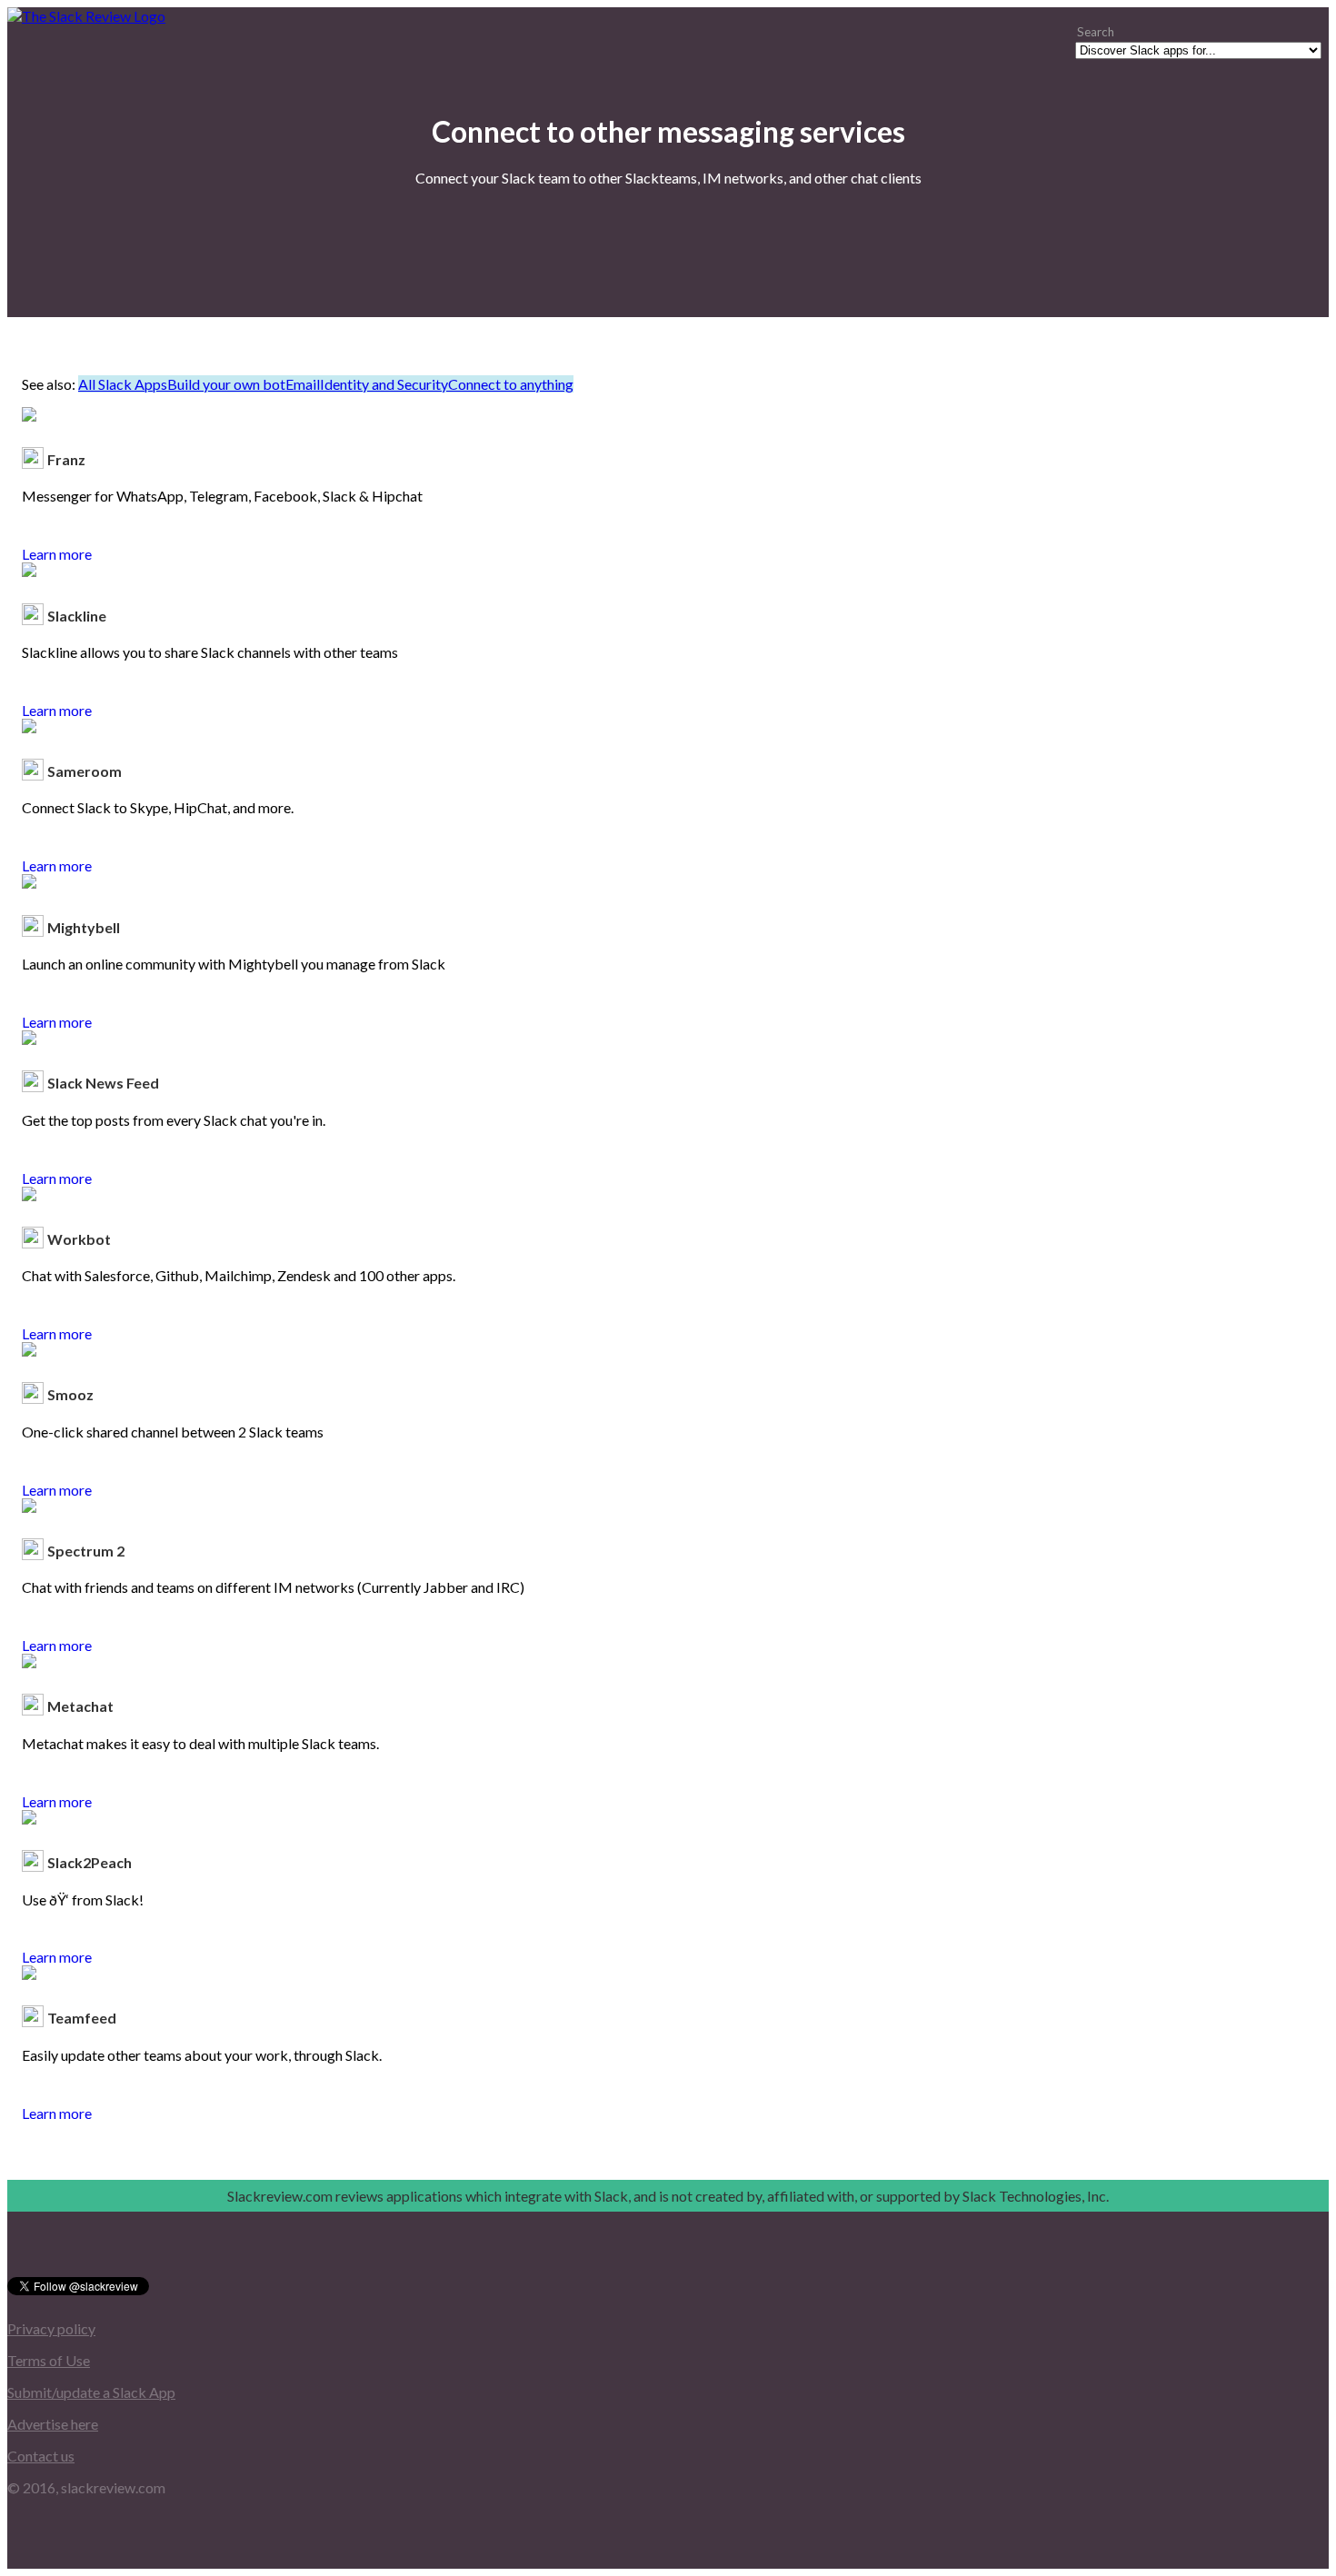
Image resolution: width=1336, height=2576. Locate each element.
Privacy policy (51, 2328)
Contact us (41, 2456)
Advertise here (53, 2424)
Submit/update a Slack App (91, 2392)
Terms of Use (49, 2360)
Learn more (57, 554)
